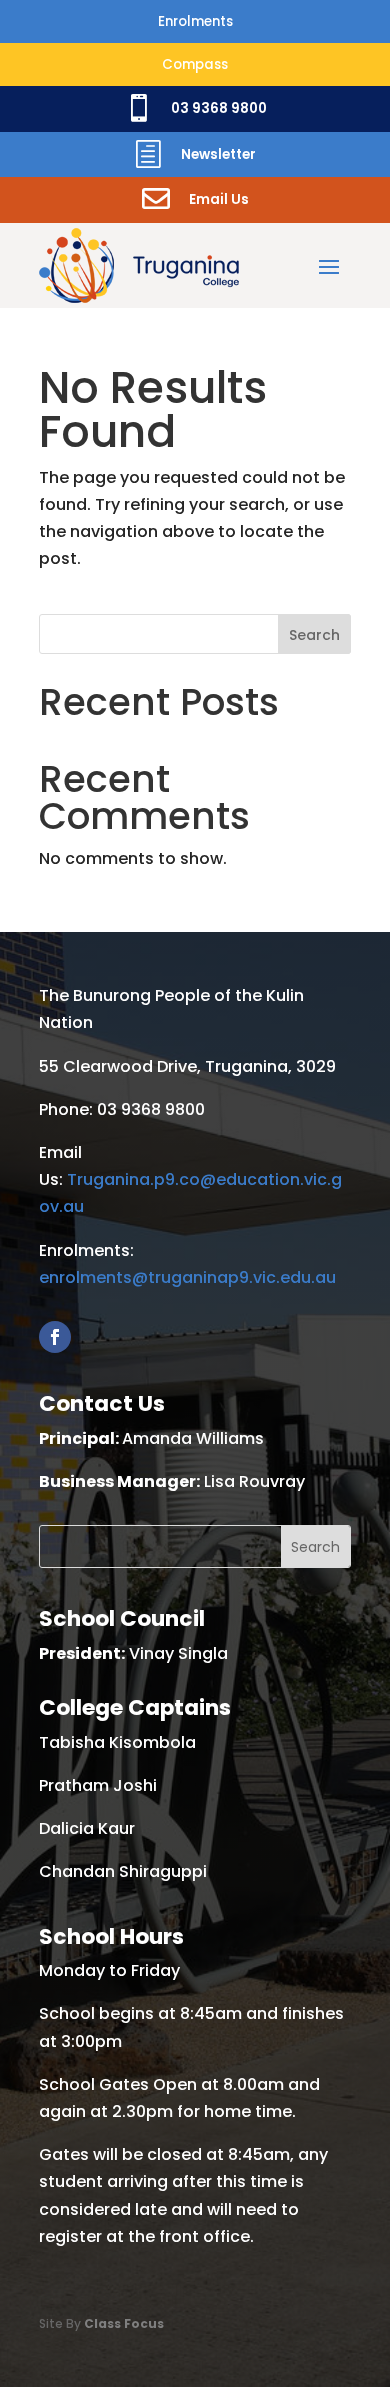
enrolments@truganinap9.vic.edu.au (187, 1277)
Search (314, 635)
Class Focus (124, 2323)
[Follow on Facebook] (55, 1337)
